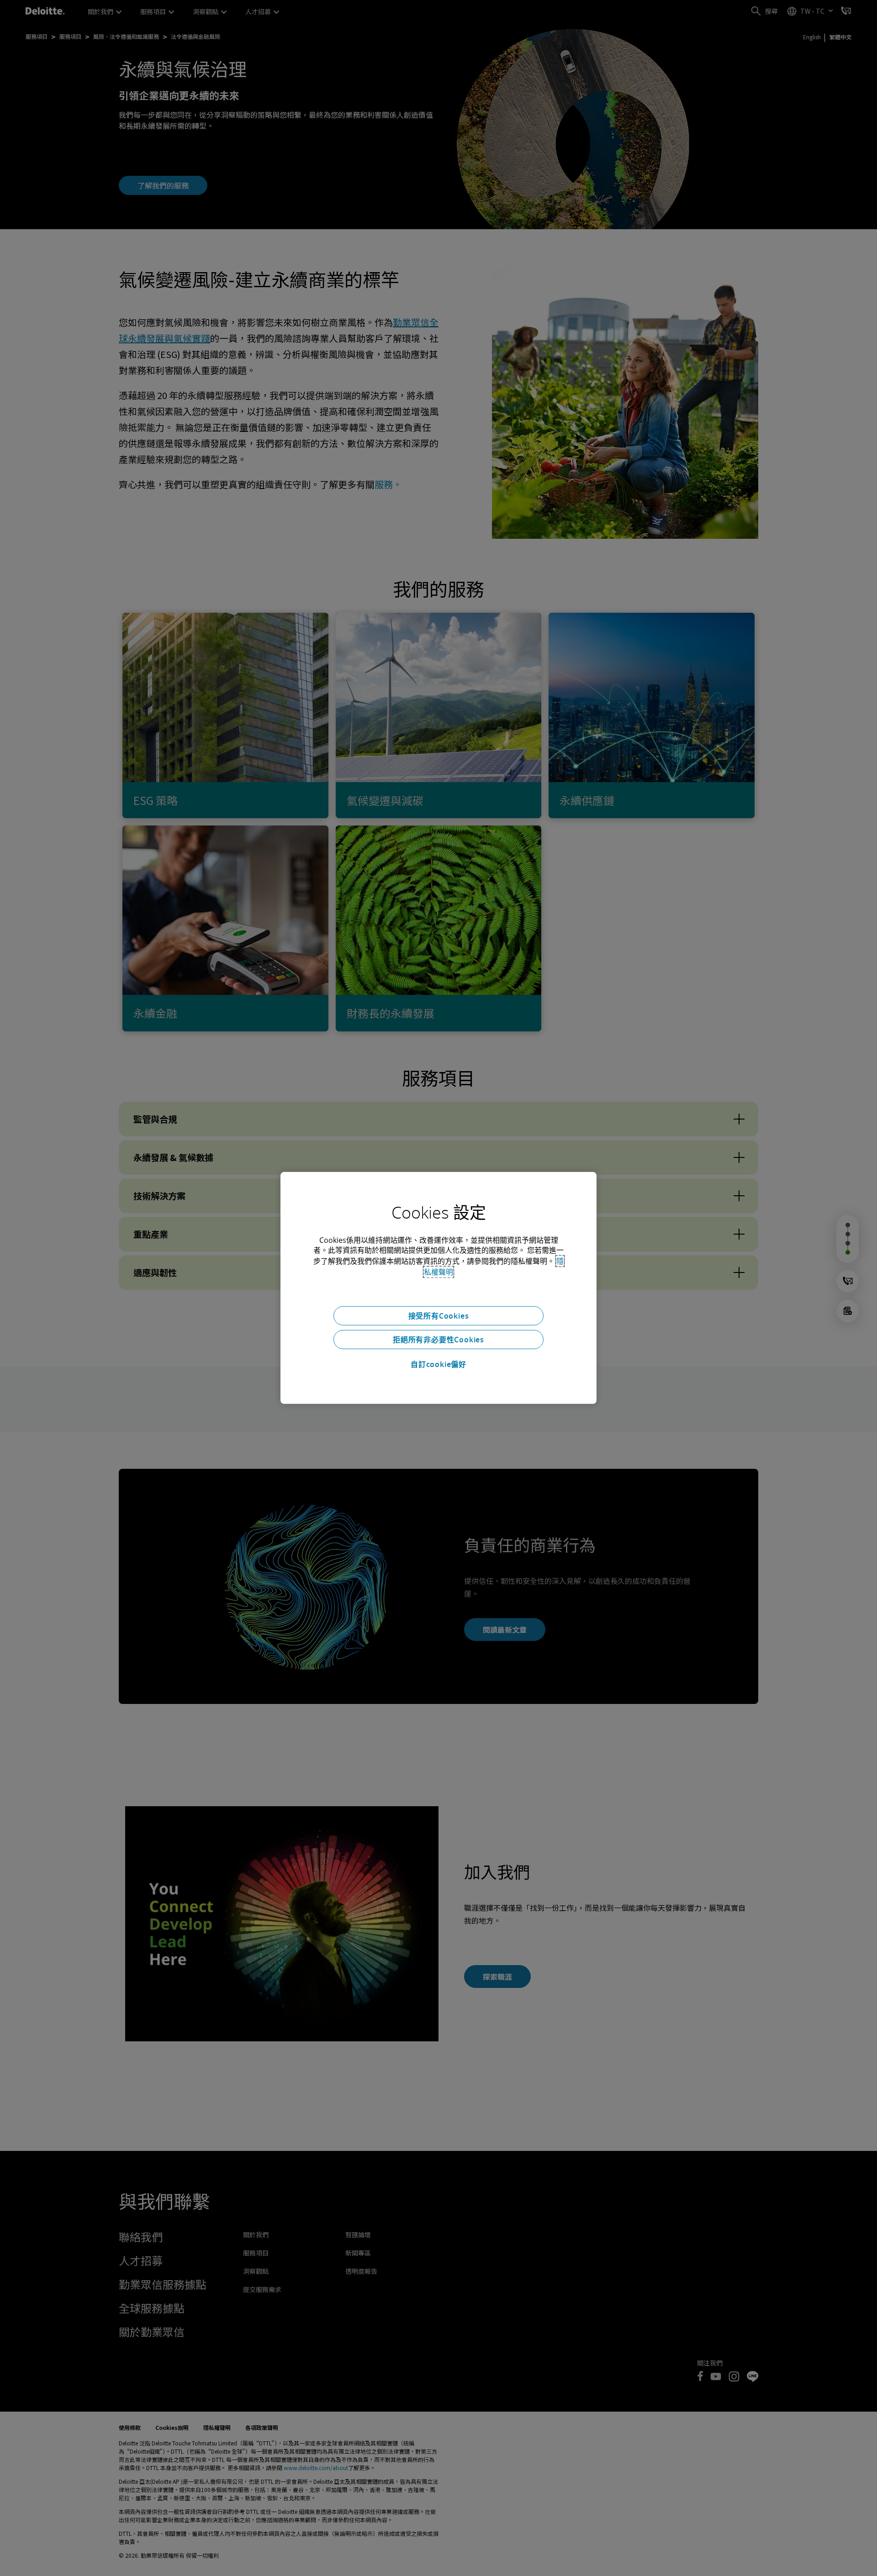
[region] (438, 1288)
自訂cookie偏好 (438, 1364)
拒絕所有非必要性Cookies (438, 1340)
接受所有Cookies (439, 1316)
